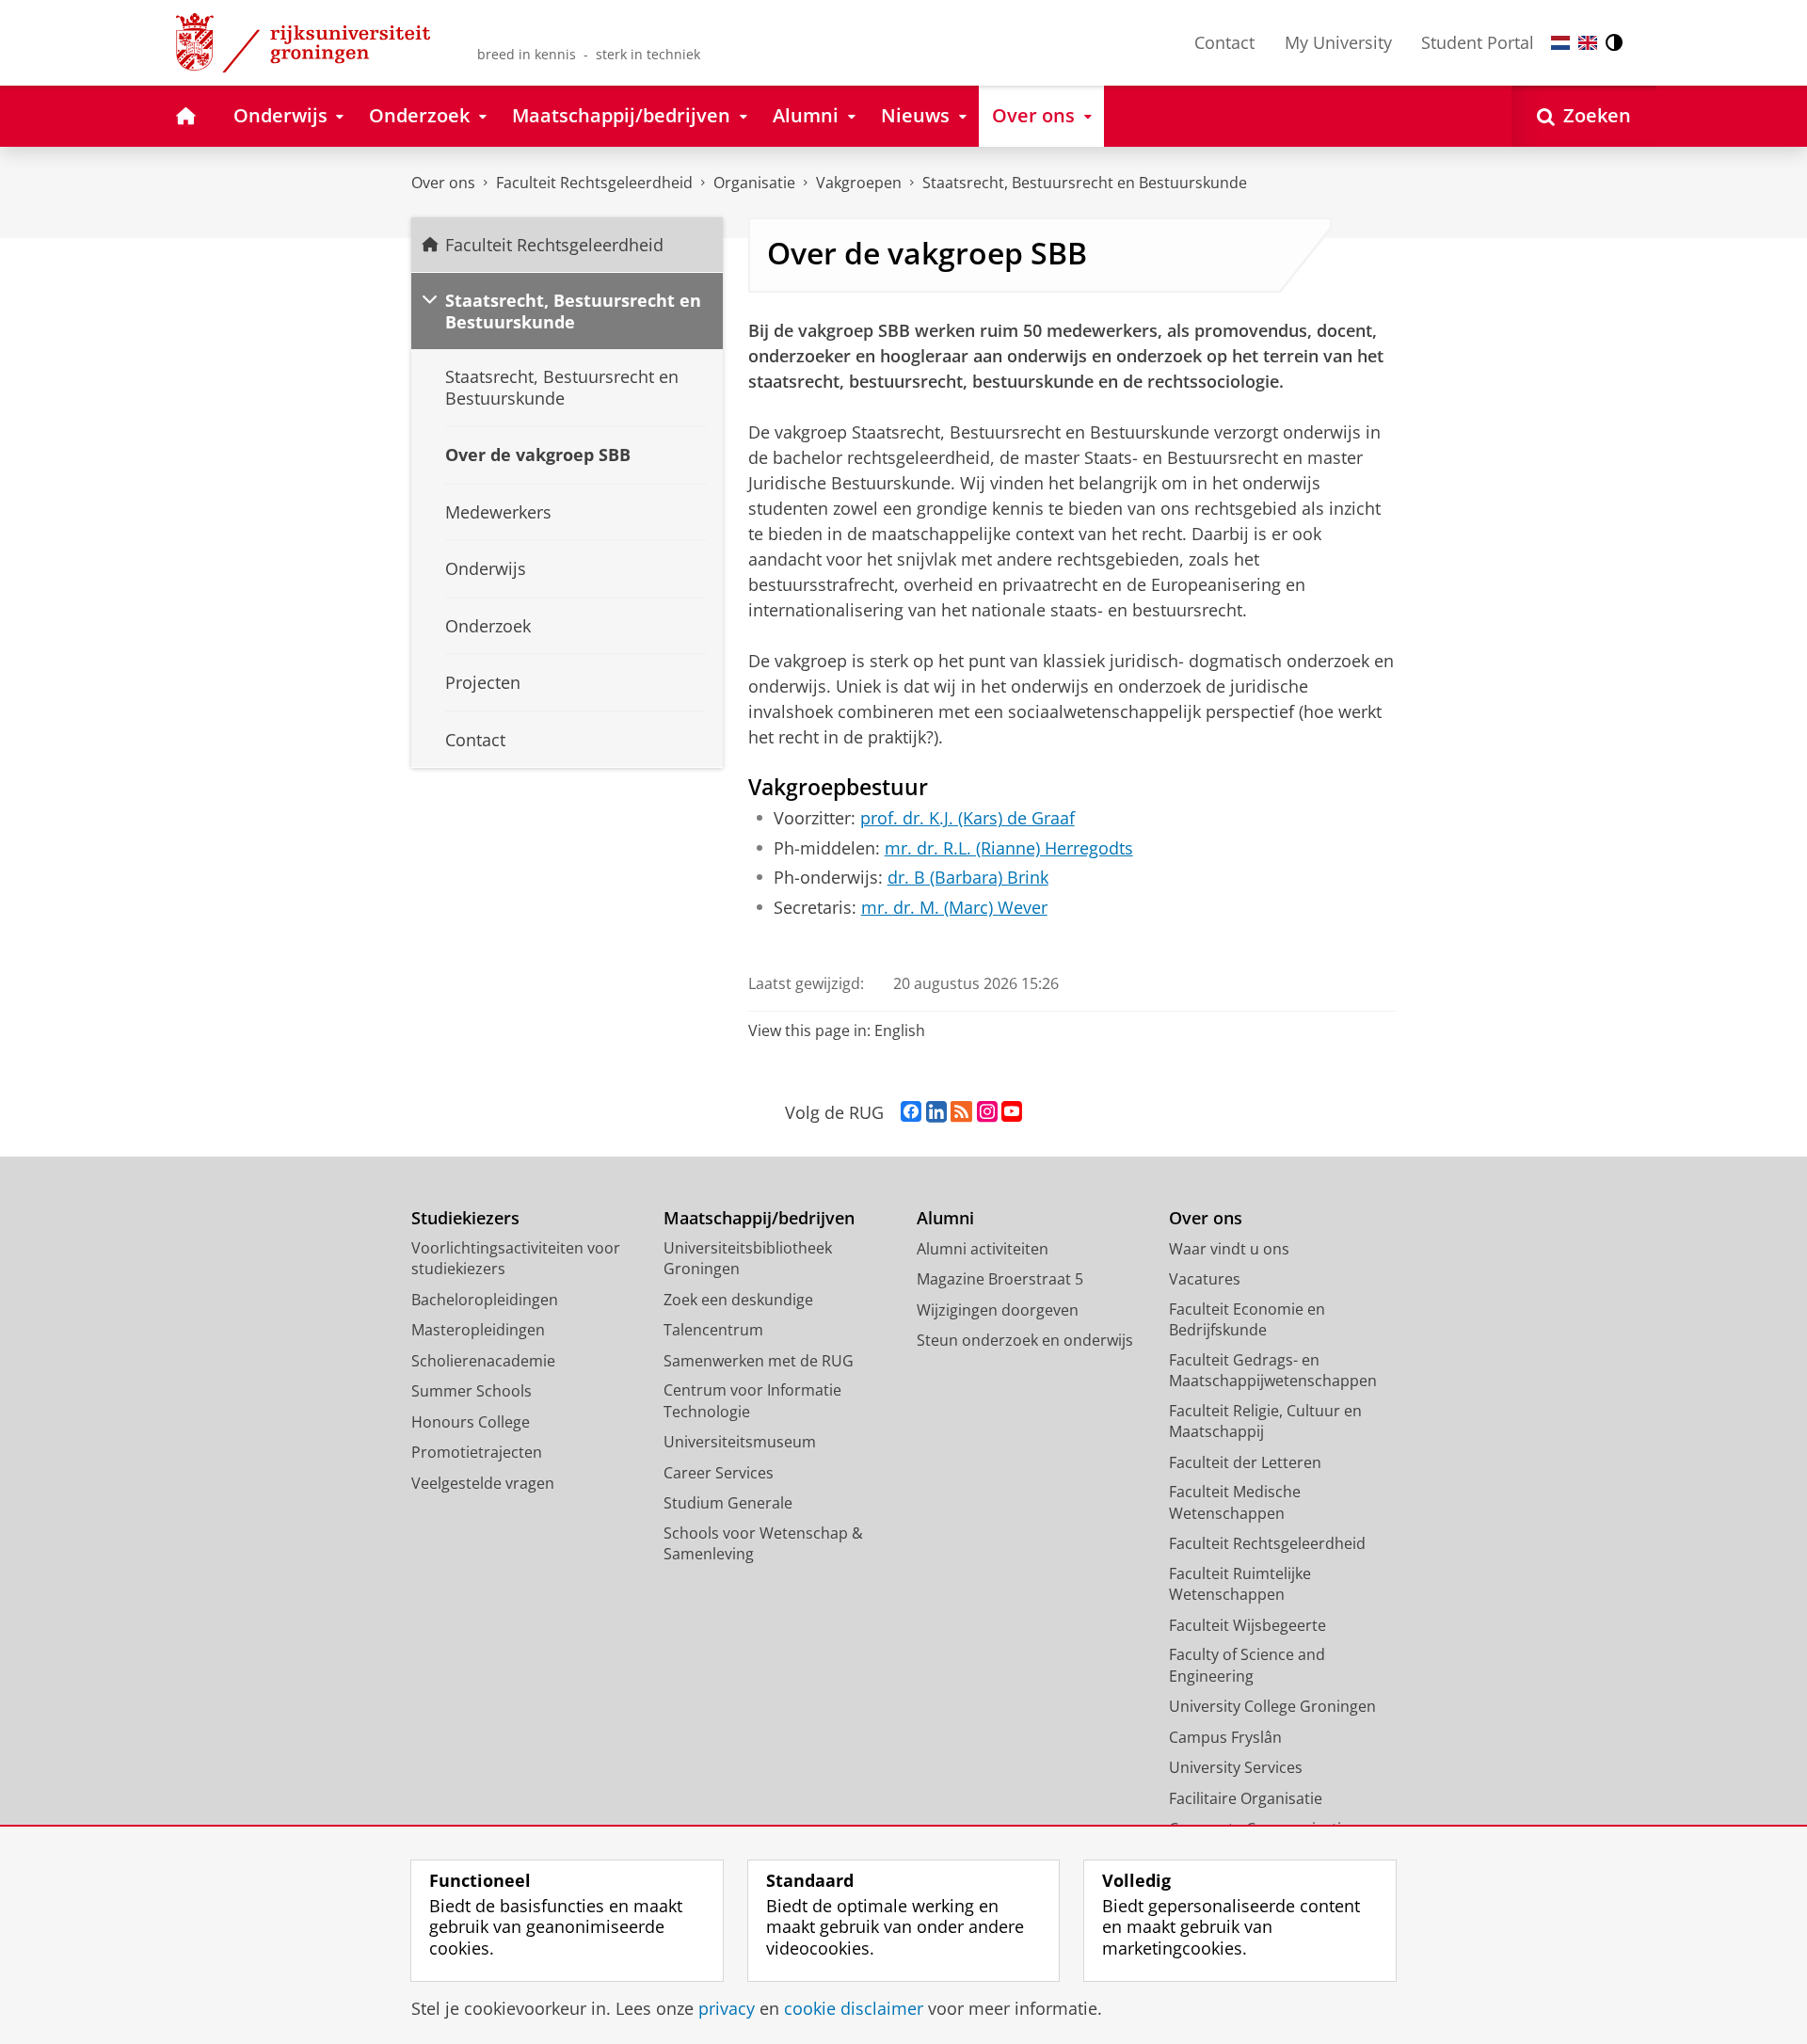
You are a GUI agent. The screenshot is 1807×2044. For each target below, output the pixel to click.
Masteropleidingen (478, 1330)
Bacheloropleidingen (485, 1300)
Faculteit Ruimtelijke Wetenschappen (1240, 1584)
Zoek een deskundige (738, 1300)
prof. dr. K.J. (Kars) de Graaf (967, 818)
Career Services (719, 1473)
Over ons (443, 183)
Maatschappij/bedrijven (759, 1218)
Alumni (945, 1218)
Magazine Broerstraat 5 (1000, 1279)
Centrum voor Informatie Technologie (752, 1401)
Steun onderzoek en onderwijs (1025, 1340)
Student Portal (1478, 42)
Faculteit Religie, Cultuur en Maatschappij (1265, 1421)
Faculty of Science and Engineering (1247, 1665)
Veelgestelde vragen (483, 1483)
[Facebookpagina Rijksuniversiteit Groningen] (911, 1112)
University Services (1236, 1767)
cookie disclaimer (854, 2009)
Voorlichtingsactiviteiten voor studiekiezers (516, 1259)
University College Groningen (1272, 1706)
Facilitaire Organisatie (1246, 1798)
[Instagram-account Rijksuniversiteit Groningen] (987, 1112)
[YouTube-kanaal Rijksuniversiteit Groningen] (1012, 1112)
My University (1338, 42)
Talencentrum (713, 1330)
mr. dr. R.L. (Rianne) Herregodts (1009, 848)
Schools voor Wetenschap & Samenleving (763, 1544)
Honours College (471, 1422)
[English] (1588, 43)
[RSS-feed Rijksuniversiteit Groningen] (961, 1112)
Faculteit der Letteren (1245, 1462)
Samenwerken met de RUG (759, 1361)
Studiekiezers (465, 1218)
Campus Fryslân (1225, 1737)
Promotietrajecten (477, 1452)
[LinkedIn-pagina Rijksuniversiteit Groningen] (936, 1112)
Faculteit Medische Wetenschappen (1235, 1502)
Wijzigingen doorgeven (998, 1310)
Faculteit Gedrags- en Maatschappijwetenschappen (1273, 1371)
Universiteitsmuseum (740, 1442)
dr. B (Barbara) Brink (968, 878)
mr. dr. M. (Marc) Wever (954, 908)
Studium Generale (728, 1503)
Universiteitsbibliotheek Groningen (748, 1259)
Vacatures (1205, 1279)
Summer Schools (472, 1391)
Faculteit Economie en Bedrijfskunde (1247, 1320)
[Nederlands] (1560, 43)
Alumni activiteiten (983, 1249)
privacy (727, 2009)
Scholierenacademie (483, 1361)
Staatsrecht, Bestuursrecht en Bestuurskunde (1085, 183)
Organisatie (754, 183)
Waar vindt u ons (1229, 1249)
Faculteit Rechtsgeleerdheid (594, 183)
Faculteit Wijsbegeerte (1247, 1625)
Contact (1224, 42)
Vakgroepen (859, 183)
